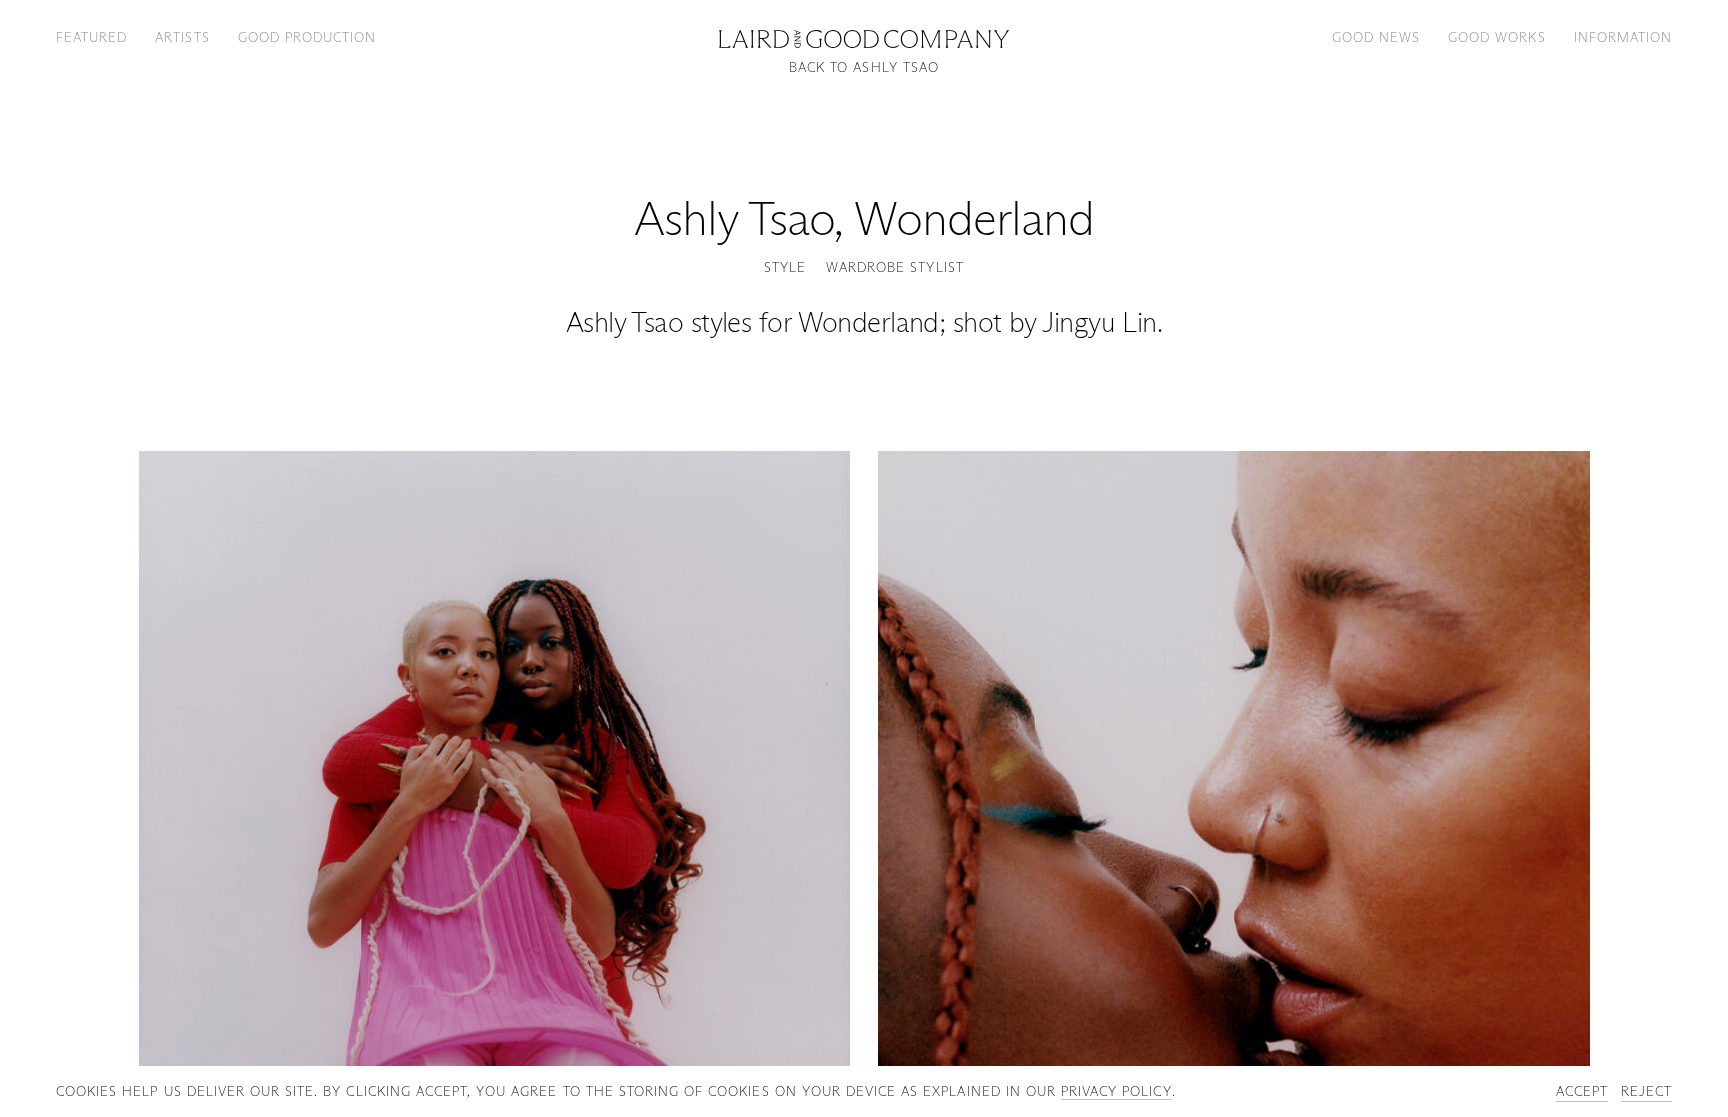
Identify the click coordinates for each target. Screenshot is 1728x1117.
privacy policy (1116, 1091)
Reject (1646, 1091)
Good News (1376, 37)
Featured (91, 37)
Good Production (307, 37)
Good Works (1496, 37)
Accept (1582, 1091)
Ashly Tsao (734, 218)
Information (1623, 37)
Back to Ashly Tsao (864, 67)
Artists (182, 37)
